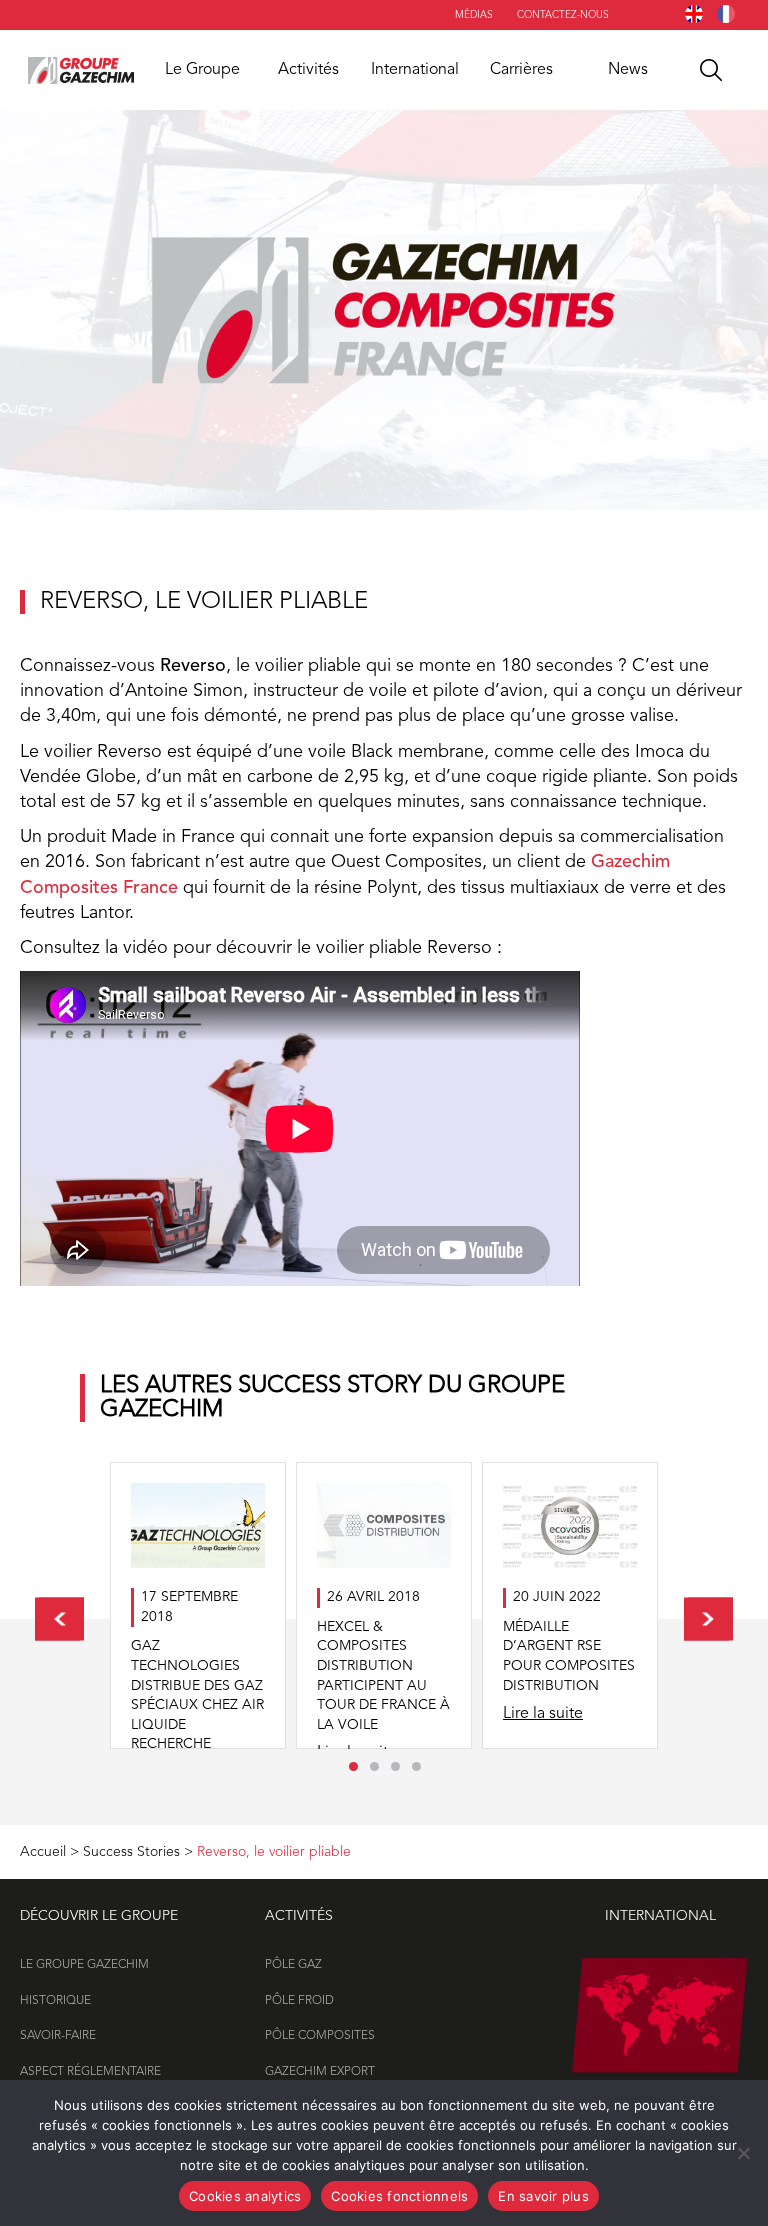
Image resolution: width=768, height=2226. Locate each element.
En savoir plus (543, 2196)
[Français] (726, 14)
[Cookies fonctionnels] (743, 2153)
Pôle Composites (320, 2036)
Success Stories (131, 1852)
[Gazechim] (81, 70)
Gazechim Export (320, 2072)
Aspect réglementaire (90, 2072)
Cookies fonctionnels (399, 2196)
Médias (474, 15)
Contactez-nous (563, 15)
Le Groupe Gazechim (84, 1965)
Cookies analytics (245, 2196)
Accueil (43, 1852)
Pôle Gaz (293, 1965)
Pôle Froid (299, 2001)
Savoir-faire (58, 2036)
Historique (55, 2001)
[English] (694, 14)
